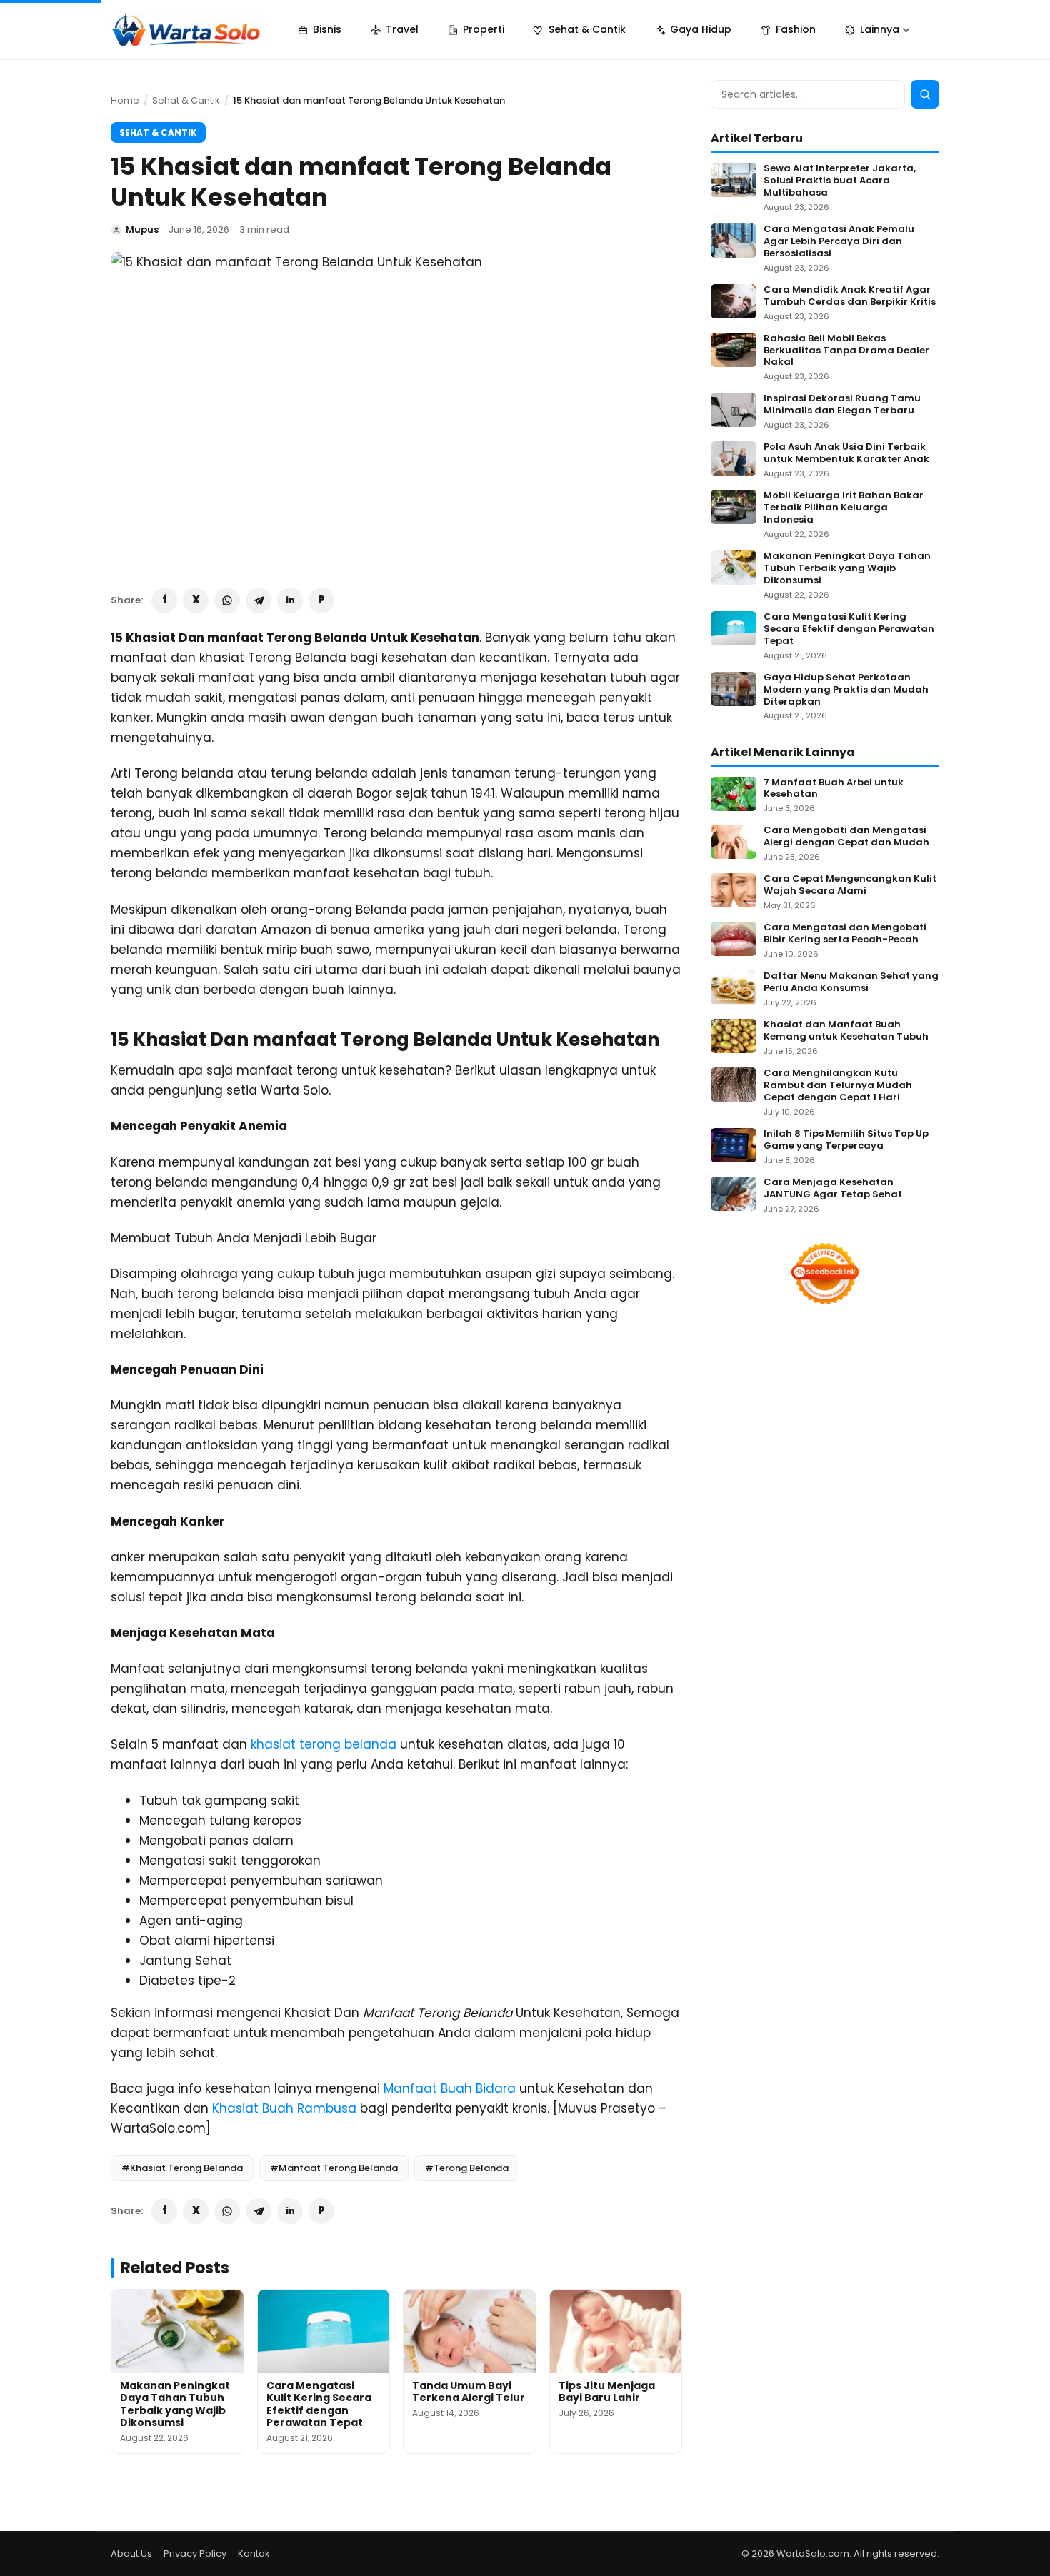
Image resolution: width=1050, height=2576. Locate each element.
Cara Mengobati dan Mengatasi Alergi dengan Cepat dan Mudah (846, 837)
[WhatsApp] (227, 600)
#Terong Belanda (467, 2168)
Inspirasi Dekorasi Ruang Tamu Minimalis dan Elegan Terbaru (842, 405)
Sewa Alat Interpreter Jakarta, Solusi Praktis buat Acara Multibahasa (840, 181)
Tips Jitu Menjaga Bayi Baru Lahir (607, 2392)
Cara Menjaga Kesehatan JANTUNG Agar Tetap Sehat (833, 1189)
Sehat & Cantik (186, 100)
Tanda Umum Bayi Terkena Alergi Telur (469, 2392)
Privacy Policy (195, 2554)
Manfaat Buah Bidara (450, 2088)
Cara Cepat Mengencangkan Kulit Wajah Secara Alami (850, 885)
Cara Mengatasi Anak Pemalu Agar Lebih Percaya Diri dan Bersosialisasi (839, 242)
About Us (131, 2554)
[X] (196, 600)
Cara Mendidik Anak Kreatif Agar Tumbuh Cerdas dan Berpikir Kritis (850, 296)
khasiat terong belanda (324, 1744)
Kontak (254, 2554)
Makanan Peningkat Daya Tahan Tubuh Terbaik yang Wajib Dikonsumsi (175, 2404)
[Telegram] (259, 600)
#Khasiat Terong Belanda (182, 2168)
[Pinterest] (321, 600)
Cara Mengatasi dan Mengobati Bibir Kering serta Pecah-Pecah (845, 934)
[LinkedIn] (290, 600)
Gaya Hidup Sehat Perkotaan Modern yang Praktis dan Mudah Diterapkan (846, 690)
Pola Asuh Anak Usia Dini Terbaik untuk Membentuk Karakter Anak (846, 453)
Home (125, 100)
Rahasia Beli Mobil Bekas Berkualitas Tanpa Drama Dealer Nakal (846, 351)
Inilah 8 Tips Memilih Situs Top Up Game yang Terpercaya (846, 1140)
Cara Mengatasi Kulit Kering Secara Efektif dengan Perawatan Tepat (319, 2404)
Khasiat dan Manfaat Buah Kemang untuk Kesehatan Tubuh (846, 1031)
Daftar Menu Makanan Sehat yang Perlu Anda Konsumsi (851, 982)
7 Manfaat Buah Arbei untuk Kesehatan (834, 789)
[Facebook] (164, 600)
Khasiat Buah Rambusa (284, 2108)
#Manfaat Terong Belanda (334, 2168)
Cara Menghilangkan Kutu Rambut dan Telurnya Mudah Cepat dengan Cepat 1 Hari (838, 1086)
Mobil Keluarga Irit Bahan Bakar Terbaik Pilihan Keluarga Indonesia (844, 508)
